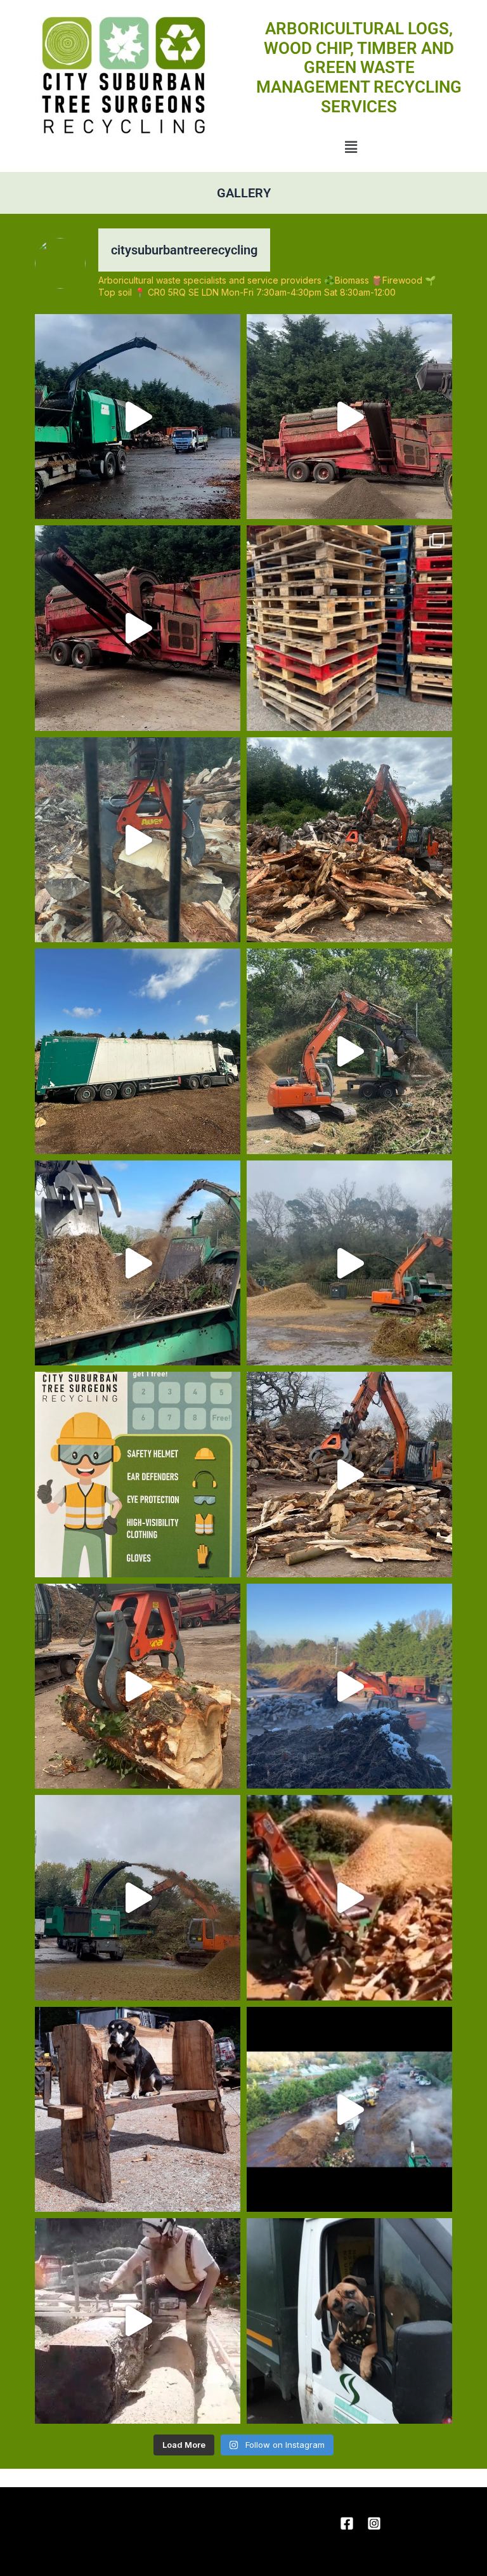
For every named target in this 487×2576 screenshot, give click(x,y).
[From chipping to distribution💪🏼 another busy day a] (138, 1898)
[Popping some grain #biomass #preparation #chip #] (138, 840)
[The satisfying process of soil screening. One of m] (349, 417)
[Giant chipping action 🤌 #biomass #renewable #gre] (349, 1898)
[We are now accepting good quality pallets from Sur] (349, 628)
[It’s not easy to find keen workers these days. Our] (349, 2321)
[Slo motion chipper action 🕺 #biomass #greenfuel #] (138, 1263)
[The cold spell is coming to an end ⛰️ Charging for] (349, 1686)
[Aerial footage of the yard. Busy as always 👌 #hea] (349, 2110)
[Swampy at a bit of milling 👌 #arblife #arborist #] (138, 2321)
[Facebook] (347, 2523)
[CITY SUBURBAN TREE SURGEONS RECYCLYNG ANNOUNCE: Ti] (138, 1475)
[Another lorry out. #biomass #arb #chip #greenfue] (138, 1051)
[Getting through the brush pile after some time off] (349, 1263)
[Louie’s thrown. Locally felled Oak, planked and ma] (138, 2110)
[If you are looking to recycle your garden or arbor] (138, 628)
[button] (351, 147)
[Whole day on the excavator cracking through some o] (349, 1475)
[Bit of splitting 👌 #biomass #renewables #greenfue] (349, 840)
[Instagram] (374, 2523)
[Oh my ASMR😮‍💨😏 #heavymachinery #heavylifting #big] (138, 1686)
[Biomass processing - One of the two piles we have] (349, 1051)
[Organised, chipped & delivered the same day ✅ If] (138, 417)
